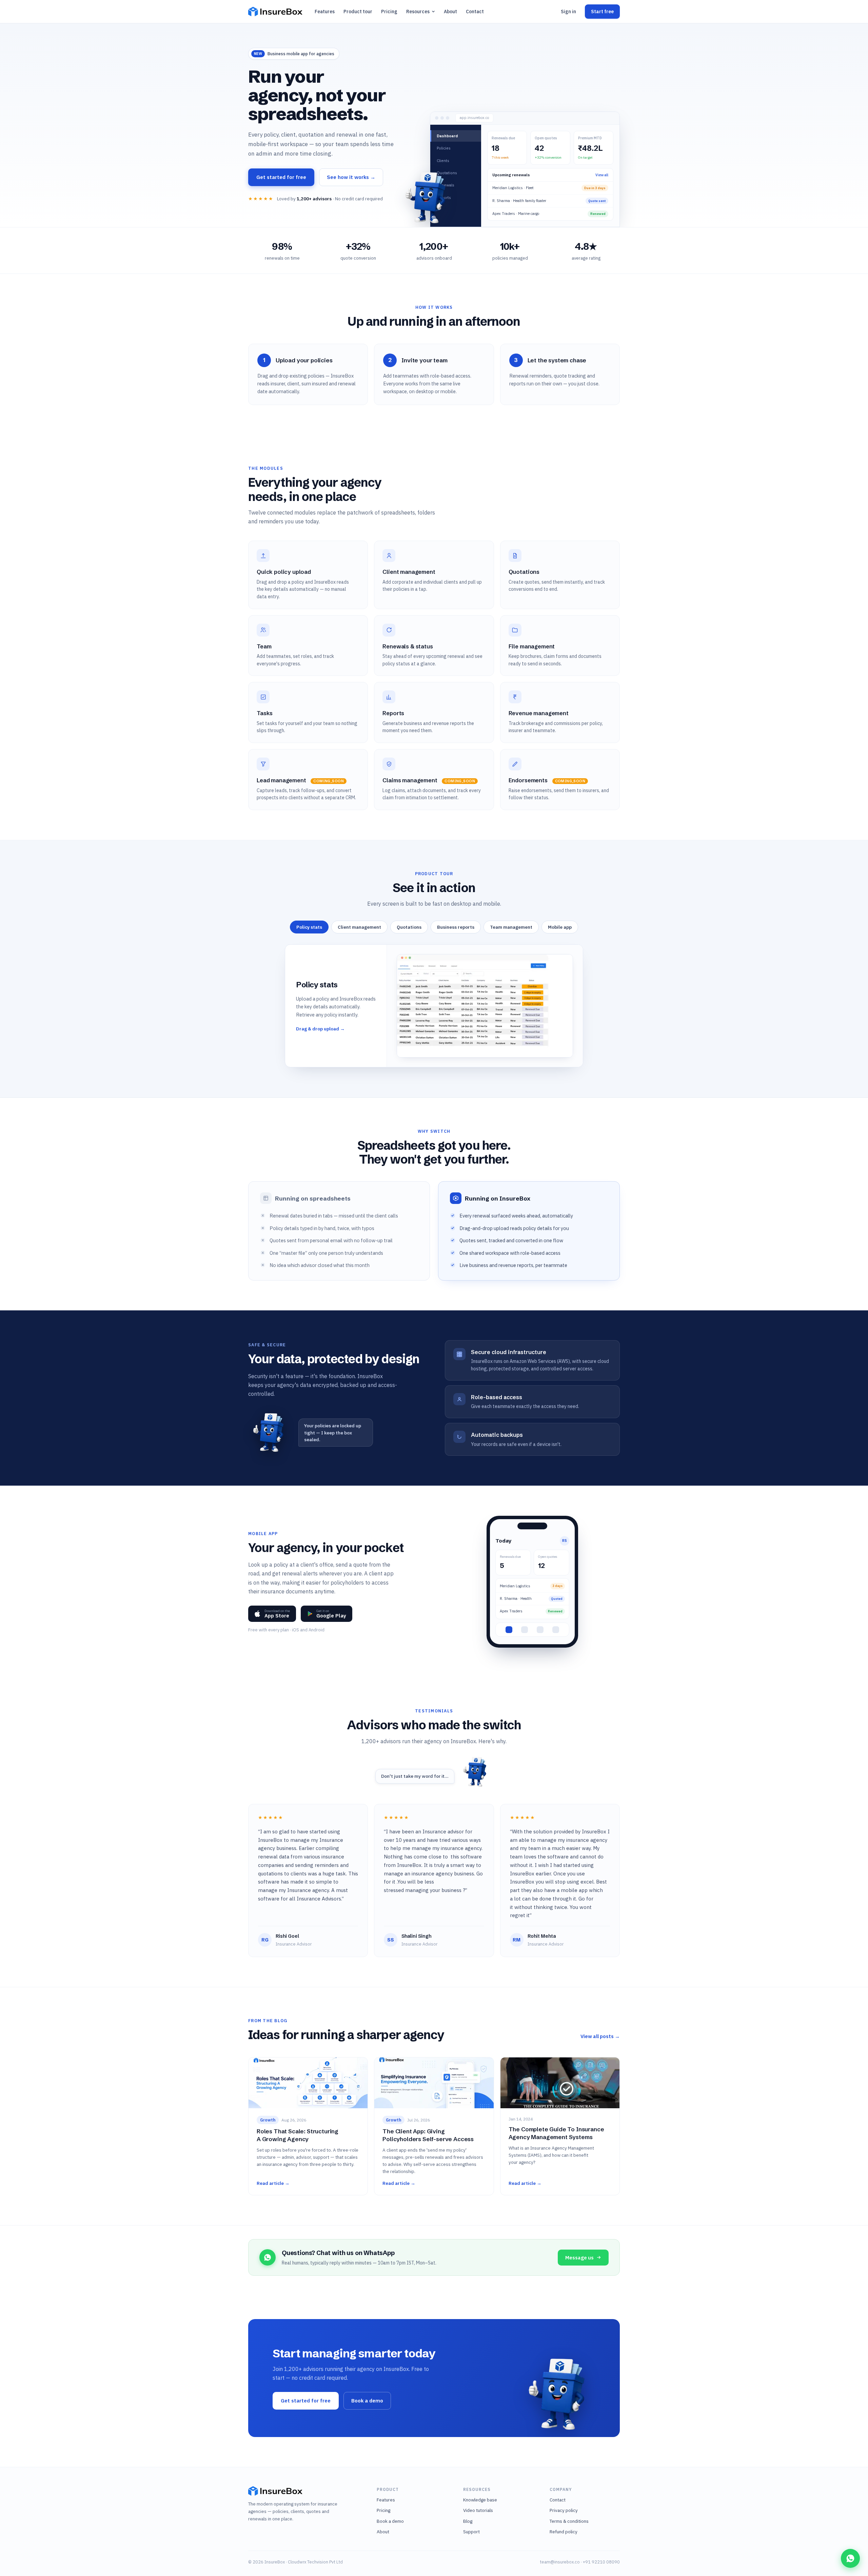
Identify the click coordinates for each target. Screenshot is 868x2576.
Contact (475, 12)
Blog (468, 2521)
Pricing (389, 12)
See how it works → (351, 177)
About (450, 12)
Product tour (358, 12)
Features (325, 12)
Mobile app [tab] (560, 927)
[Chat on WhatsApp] (850, 2558)
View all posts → (600, 2036)
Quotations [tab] (409, 927)
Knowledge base (480, 2500)
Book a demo (367, 2401)
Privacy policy (564, 2510)
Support (471, 2532)
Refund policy (564, 2532)
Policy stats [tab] (309, 927)
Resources (418, 12)
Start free (602, 12)
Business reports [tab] (456, 927)
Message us (579, 2258)
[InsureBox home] (275, 12)
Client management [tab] (359, 927)
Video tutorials (478, 2510)
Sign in (568, 12)
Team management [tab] (511, 927)
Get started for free (281, 177)
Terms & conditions (569, 2521)
